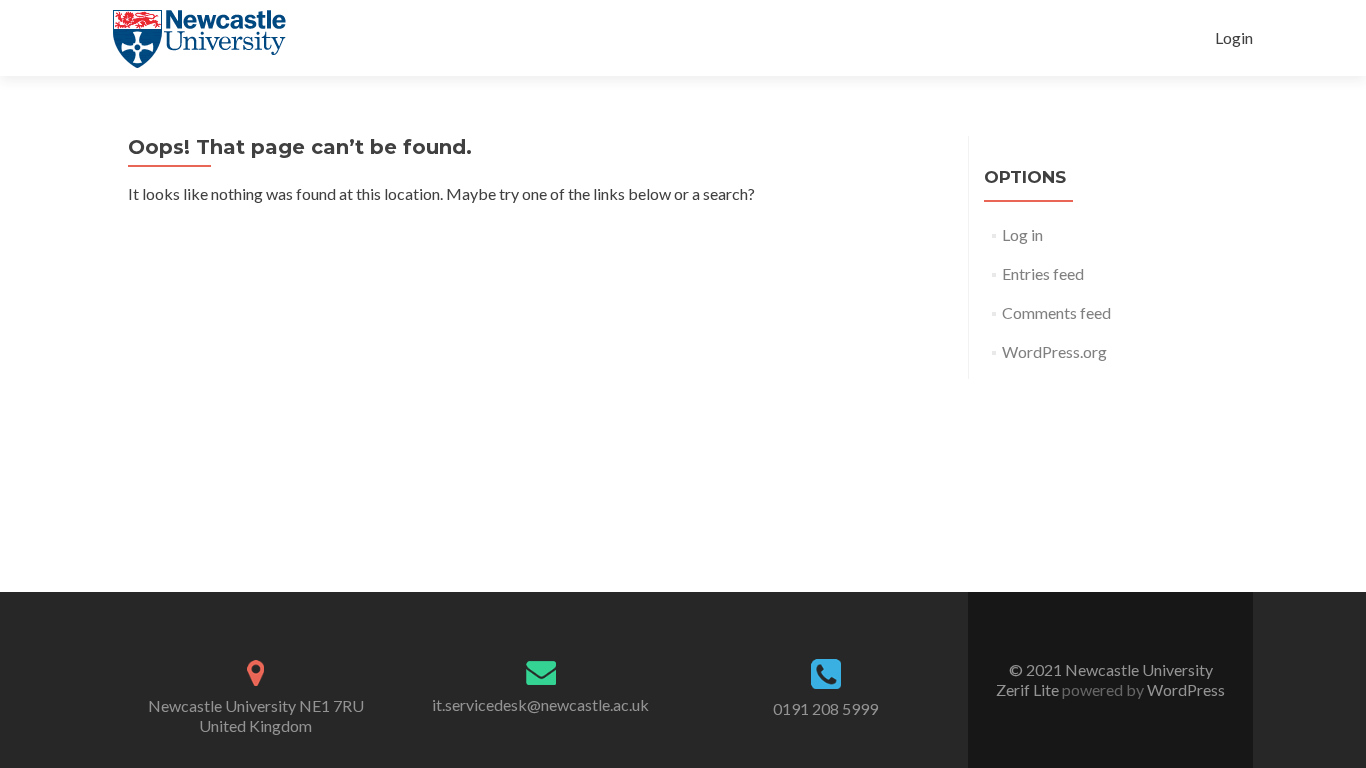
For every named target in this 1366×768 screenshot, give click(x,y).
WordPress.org (1054, 351)
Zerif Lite (1029, 689)
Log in (1022, 234)
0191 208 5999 (825, 708)
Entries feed (1043, 273)
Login (1234, 37)
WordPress (1184, 689)
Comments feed (1056, 312)
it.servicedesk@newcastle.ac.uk (540, 704)
